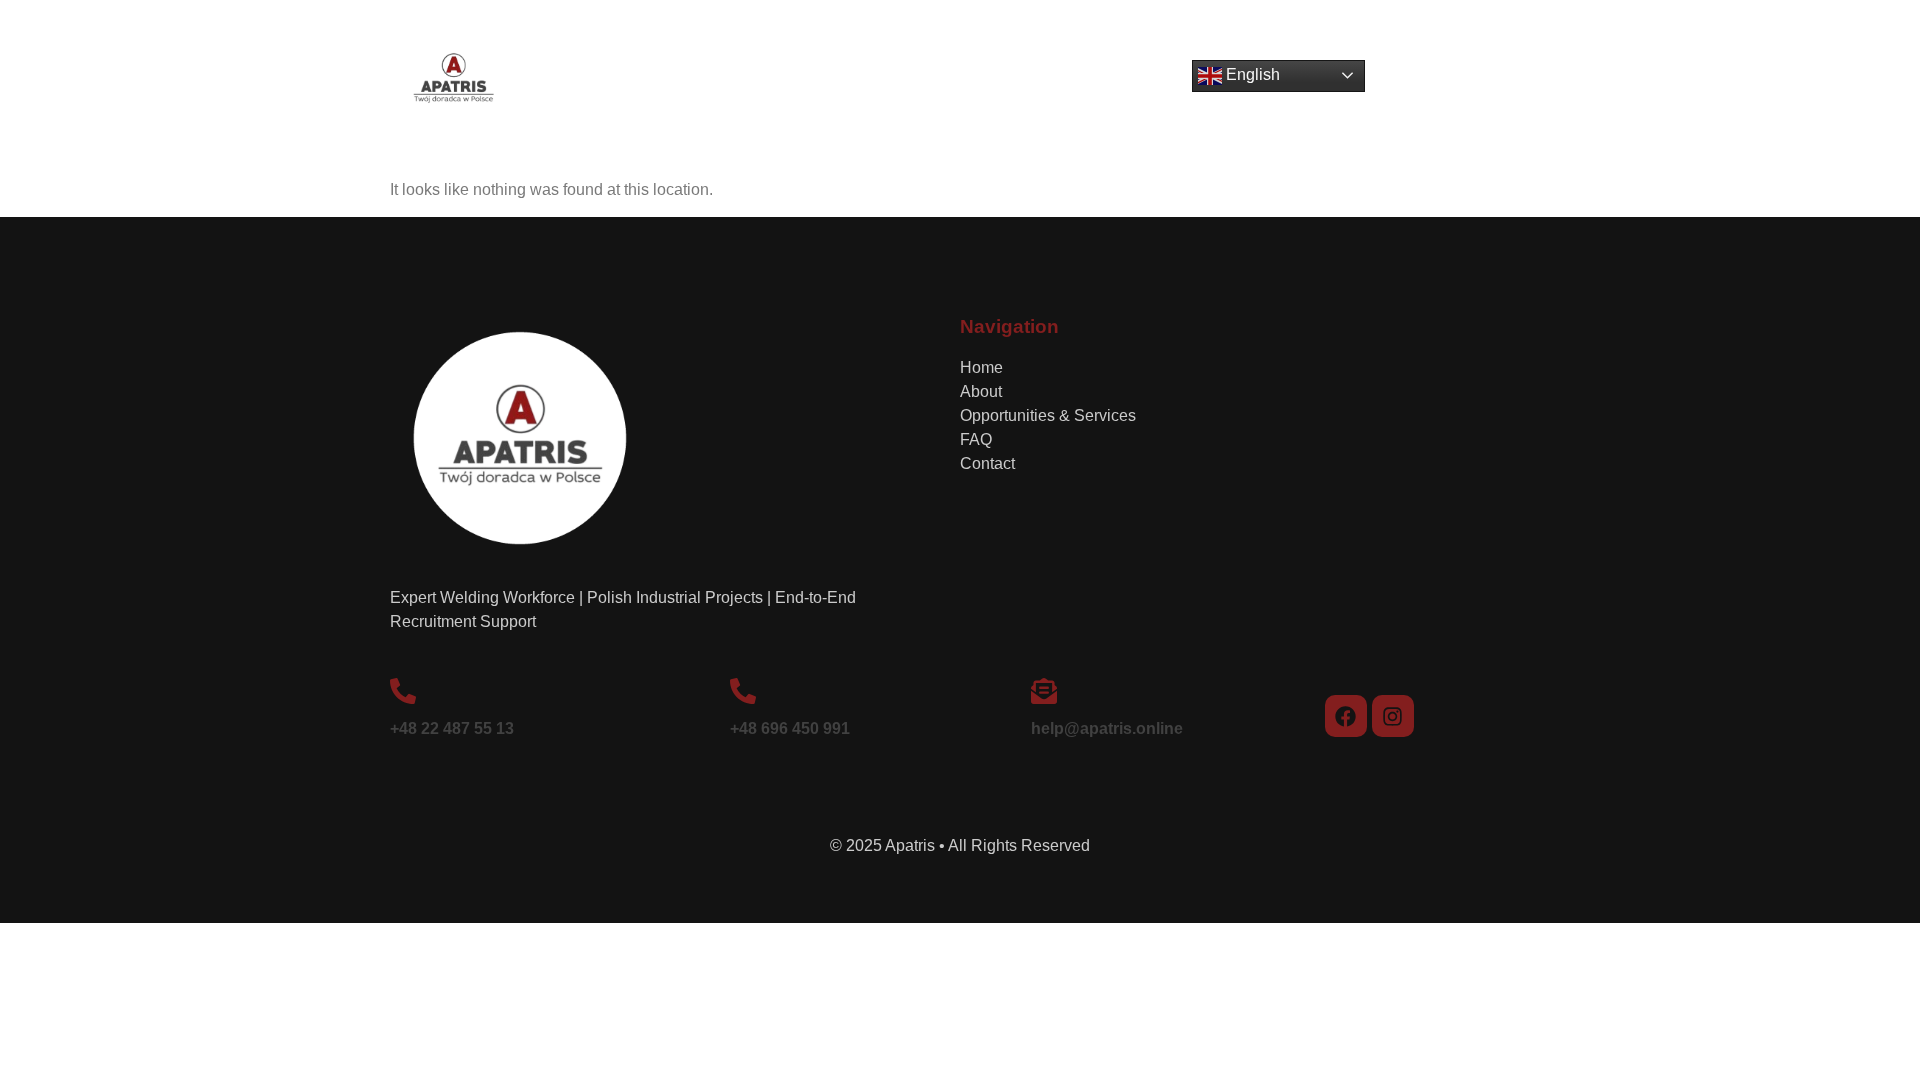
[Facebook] (1346, 716)
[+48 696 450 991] (743, 691)
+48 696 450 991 (790, 728)
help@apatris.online (1107, 728)
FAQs (1066, 82)
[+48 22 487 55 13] (403, 691)
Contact (1147, 82)
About (782, 82)
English (1251, 74)
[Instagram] (1393, 716)
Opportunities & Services (924, 82)
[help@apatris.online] (1044, 691)
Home (705, 82)
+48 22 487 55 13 (452, 728)
